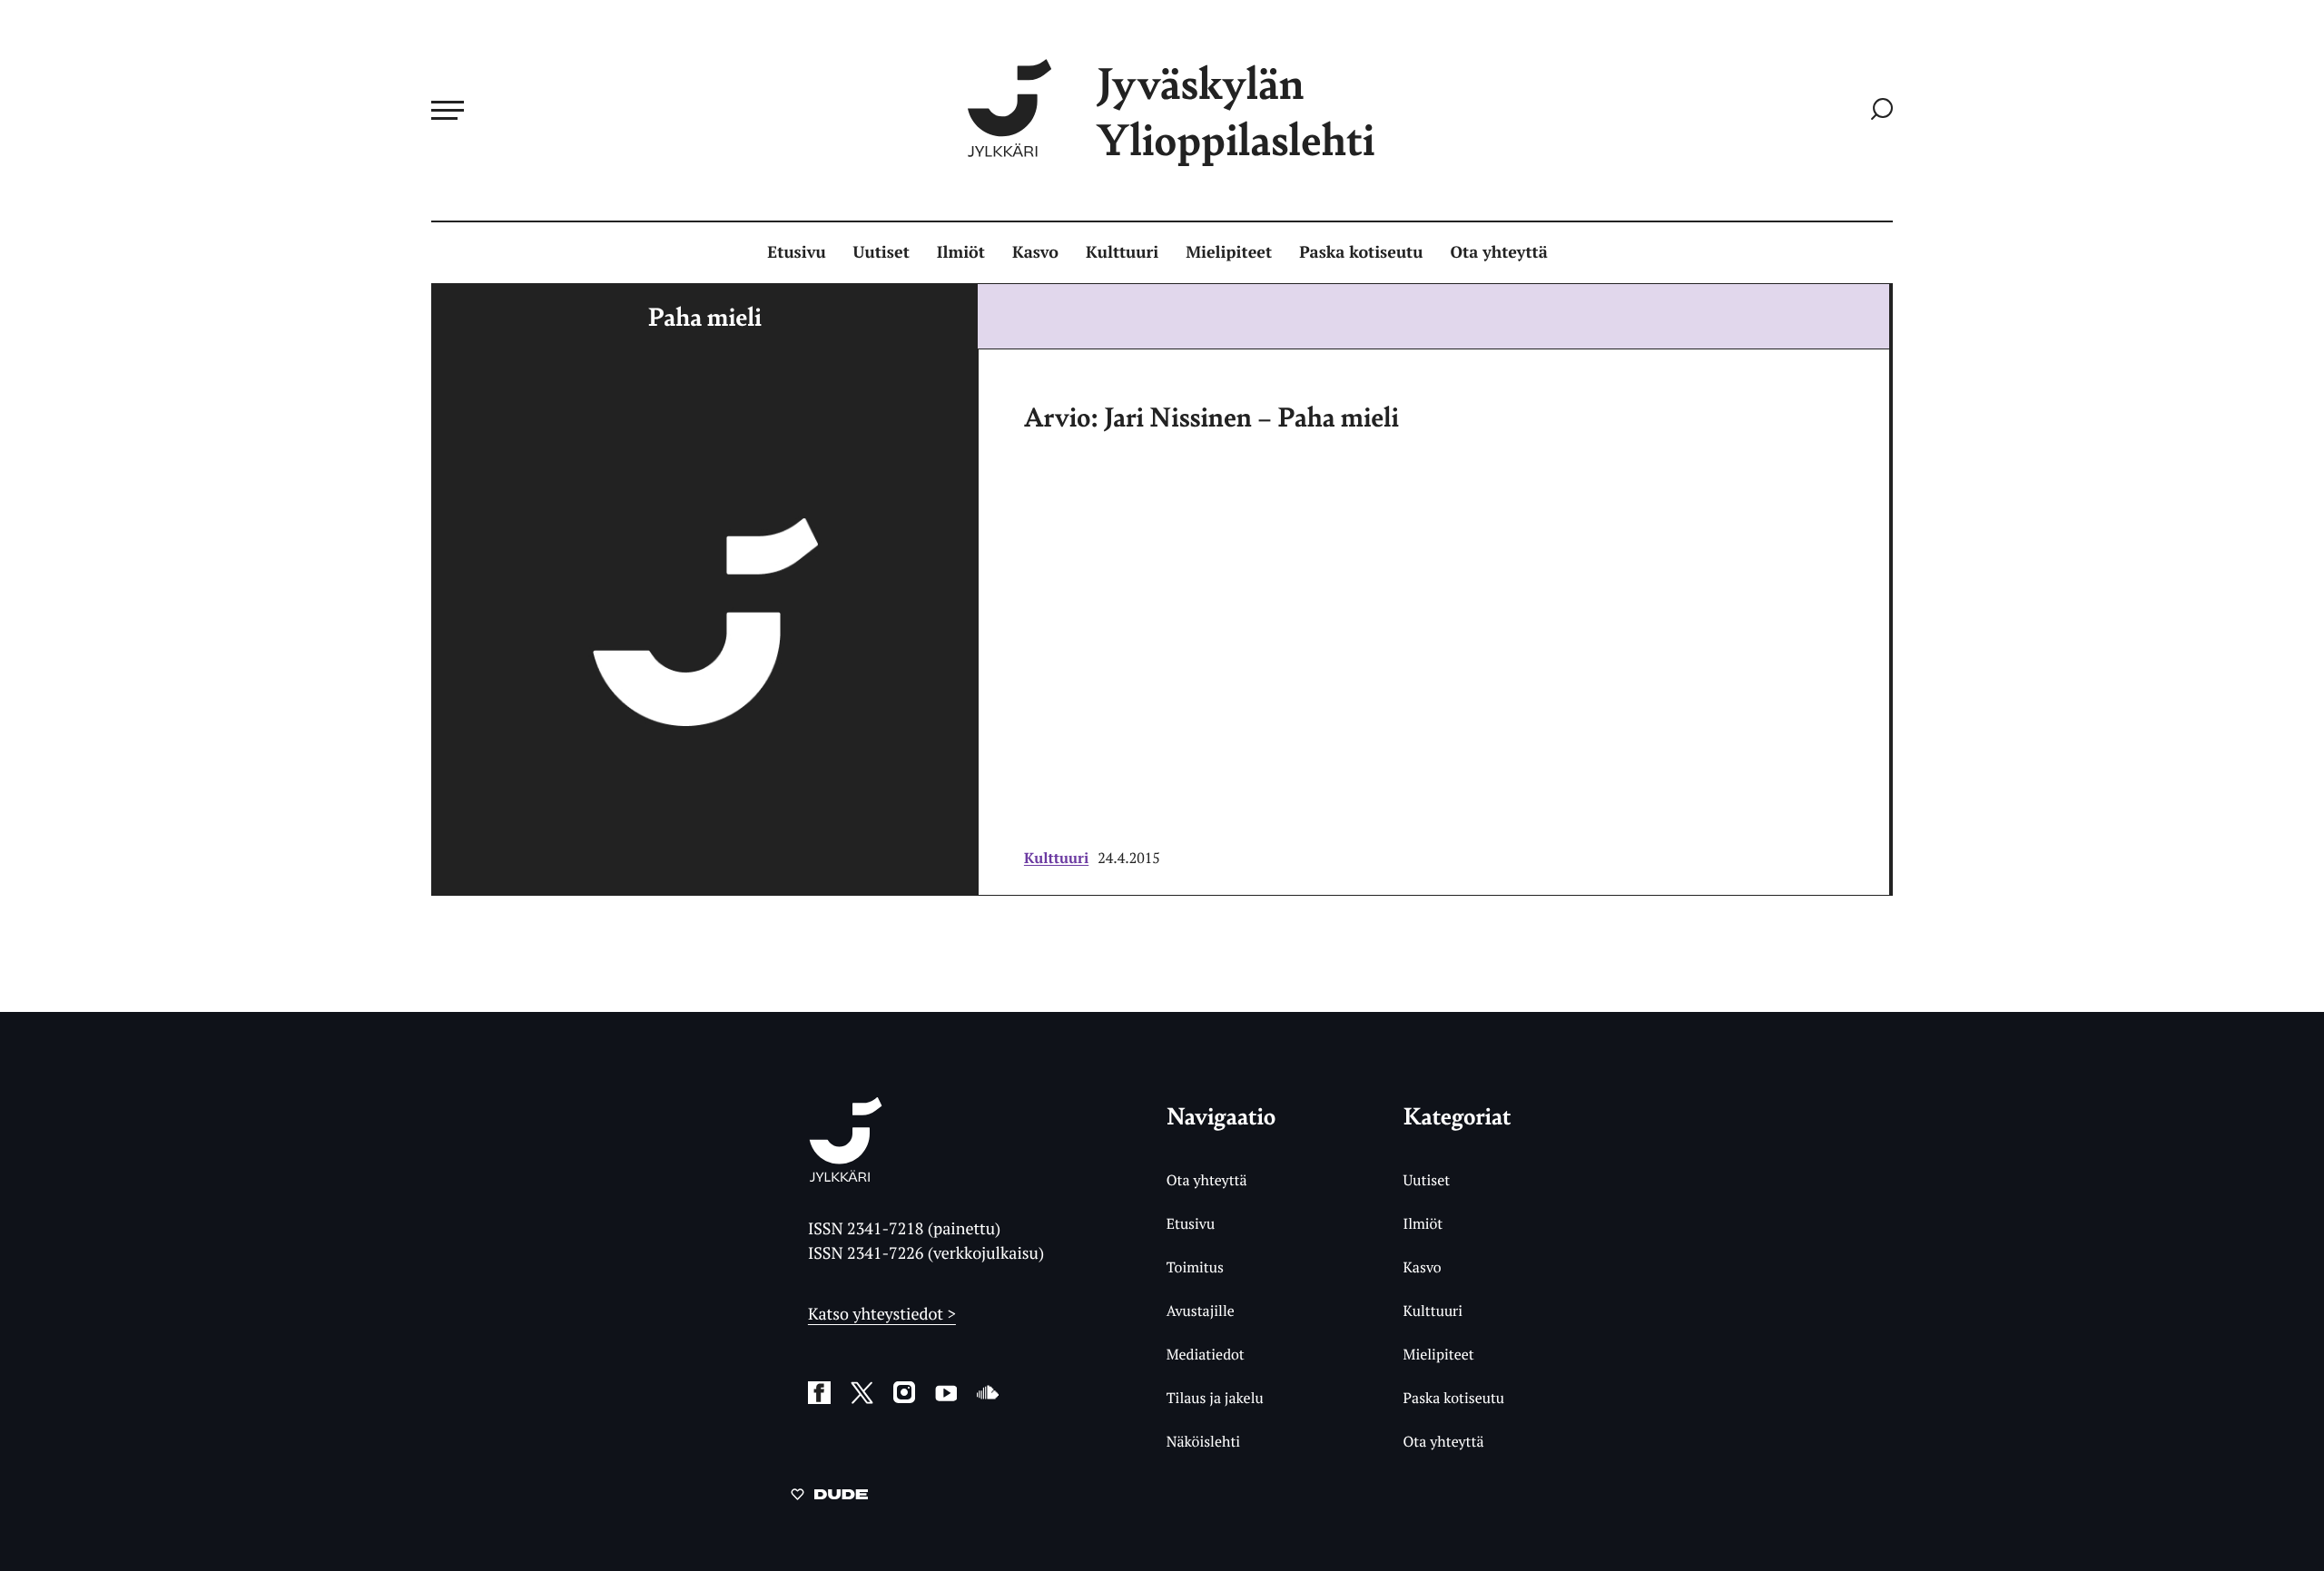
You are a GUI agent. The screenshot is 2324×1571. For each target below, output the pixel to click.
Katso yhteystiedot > (882, 1314)
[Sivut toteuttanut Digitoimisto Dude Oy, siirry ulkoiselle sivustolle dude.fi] (829, 1497)
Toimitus (1195, 1267)
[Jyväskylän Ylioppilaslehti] (846, 1175)
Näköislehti (1203, 1441)
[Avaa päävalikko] (448, 110)
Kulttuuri (1122, 252)
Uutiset (881, 252)
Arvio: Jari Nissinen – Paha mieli (1211, 416)
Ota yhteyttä (1499, 252)
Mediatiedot (1206, 1354)
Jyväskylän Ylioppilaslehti (1236, 110)
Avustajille (1201, 1311)
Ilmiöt (961, 252)
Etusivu (796, 252)
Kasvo (1035, 252)
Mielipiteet (1229, 252)
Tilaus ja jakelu (1215, 1398)
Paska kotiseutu (1361, 252)
